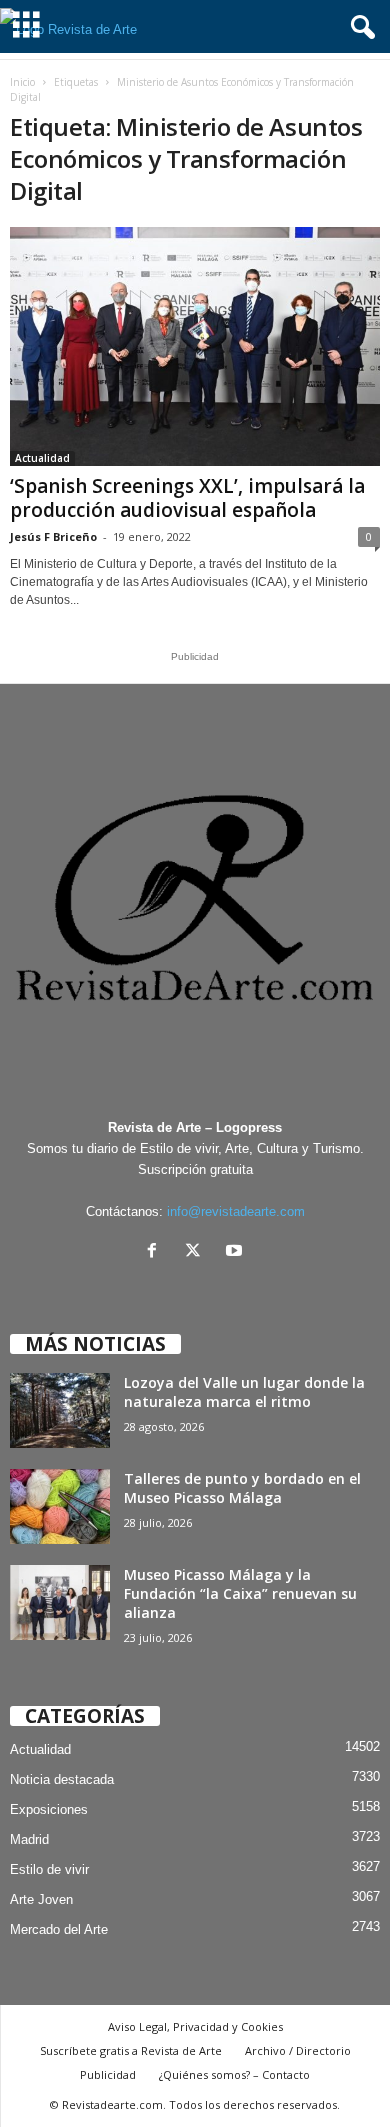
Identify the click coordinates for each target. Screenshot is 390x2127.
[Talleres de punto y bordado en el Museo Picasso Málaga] (60, 1506)
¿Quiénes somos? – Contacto (234, 2074)
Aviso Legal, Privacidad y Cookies (195, 2026)
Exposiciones (49, 1809)
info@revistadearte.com (236, 1211)
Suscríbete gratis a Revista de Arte (131, 2050)
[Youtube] (236, 1252)
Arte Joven (41, 1899)
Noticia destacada (62, 1779)
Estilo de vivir (49, 1869)
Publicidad (108, 2074)
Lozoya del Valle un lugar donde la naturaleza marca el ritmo (244, 1392)
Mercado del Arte (59, 1929)
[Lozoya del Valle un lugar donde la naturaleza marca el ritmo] (60, 1410)
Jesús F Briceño (53, 536)
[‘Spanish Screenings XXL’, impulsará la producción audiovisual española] (195, 346)
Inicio (22, 82)
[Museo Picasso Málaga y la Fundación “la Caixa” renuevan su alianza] (60, 1602)
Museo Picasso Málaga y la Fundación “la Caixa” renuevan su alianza (240, 1593)
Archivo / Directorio (298, 2050)
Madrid (29, 1839)
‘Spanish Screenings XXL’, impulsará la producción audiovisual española (187, 498)
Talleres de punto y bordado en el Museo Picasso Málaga (242, 1488)
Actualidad (42, 458)
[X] (197, 1252)
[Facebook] (156, 1252)
